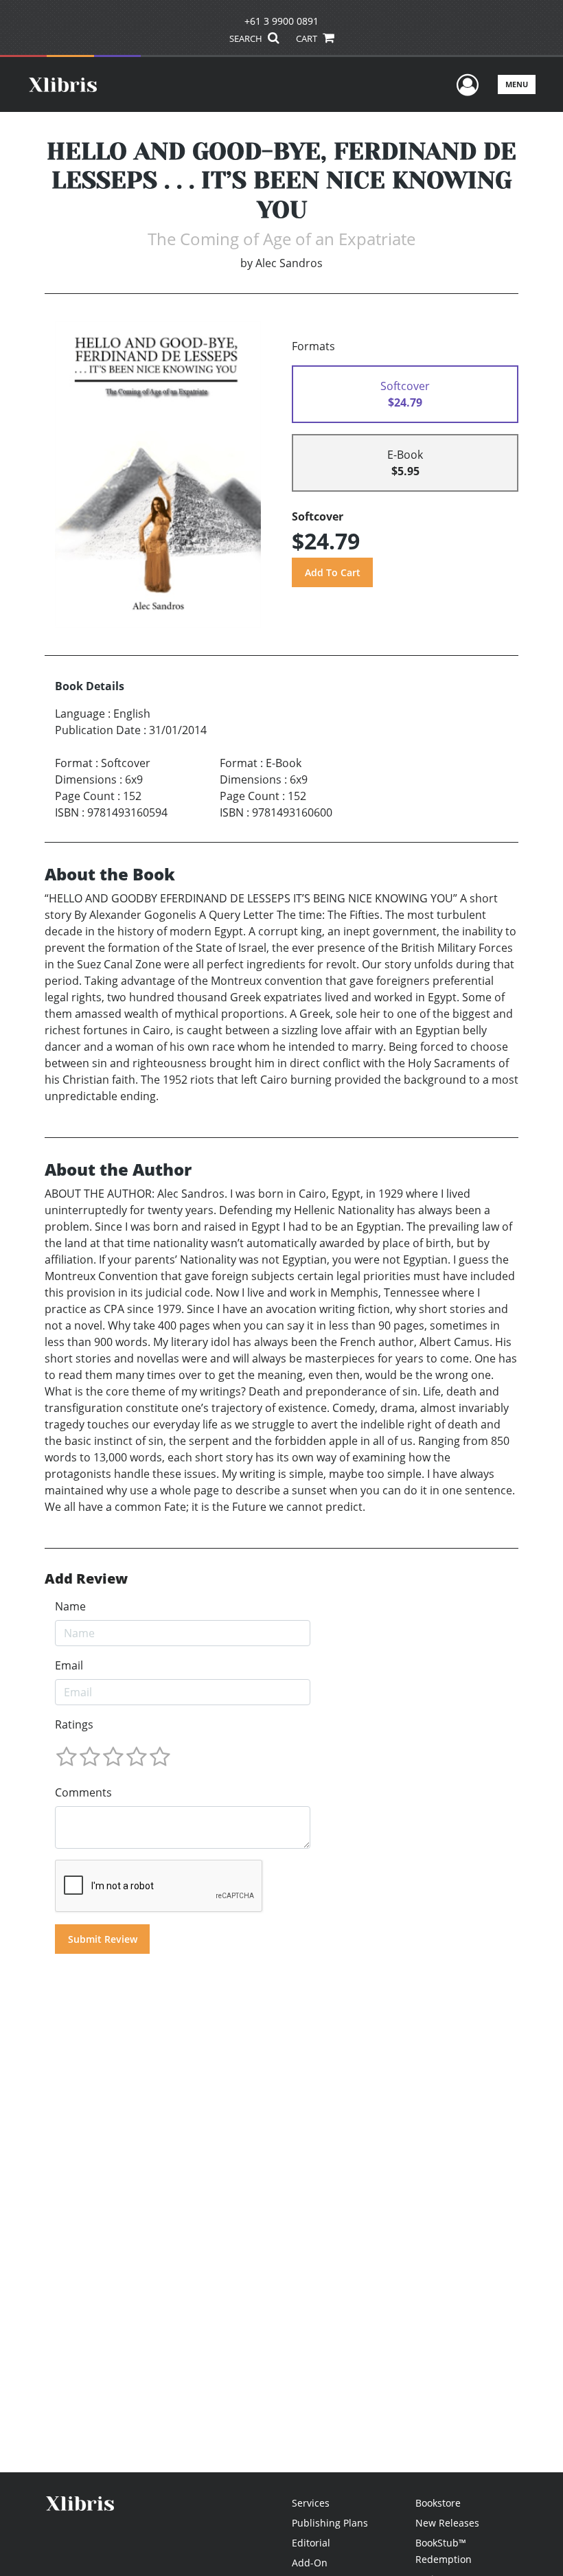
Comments (83, 1792)
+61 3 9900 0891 (281, 21)
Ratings (74, 1724)
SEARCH (247, 38)
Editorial (311, 2543)
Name (70, 1606)
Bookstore (438, 2503)
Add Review (86, 1579)
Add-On (310, 2563)
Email (69, 1665)
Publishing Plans (330, 2523)
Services (311, 2503)
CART (308, 38)
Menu (517, 84)
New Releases (447, 2523)
